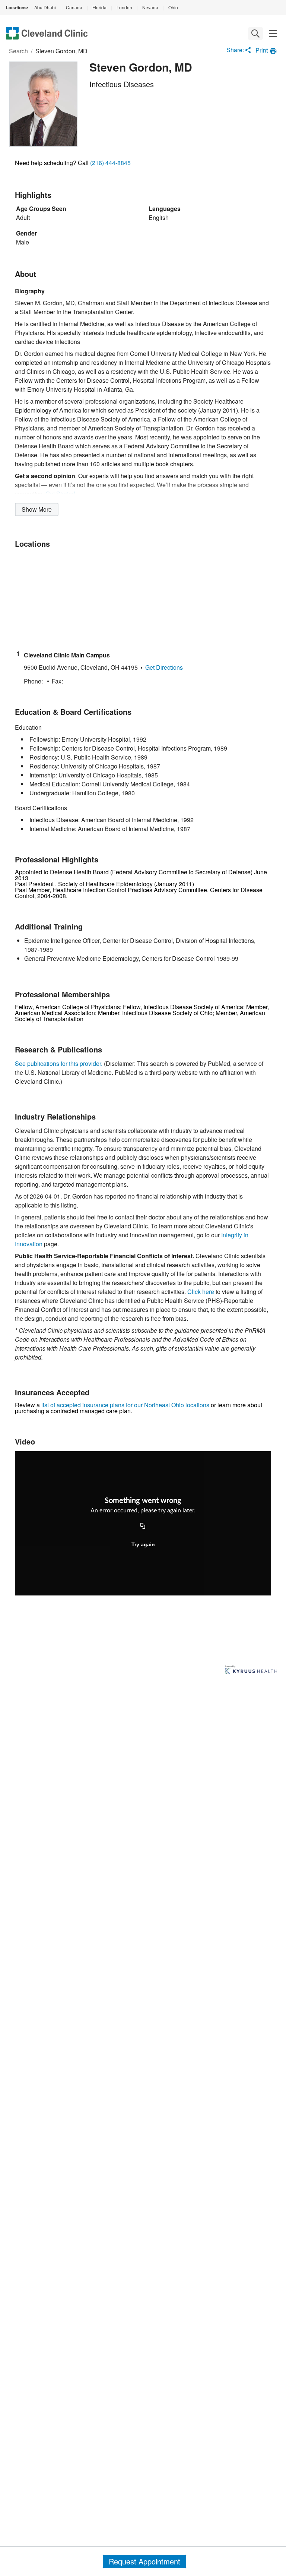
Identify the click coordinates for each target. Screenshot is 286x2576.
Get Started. (61, 494)
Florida (99, 7)
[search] (255, 34)
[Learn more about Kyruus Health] (251, 1670)
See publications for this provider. (59, 1063)
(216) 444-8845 (110, 163)
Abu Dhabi (45, 7)
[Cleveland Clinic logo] (47, 34)
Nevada (150, 7)
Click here (201, 1292)
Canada (74, 7)
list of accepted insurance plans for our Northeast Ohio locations (125, 1405)
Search (18, 51)
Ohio (173, 7)
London (124, 7)
